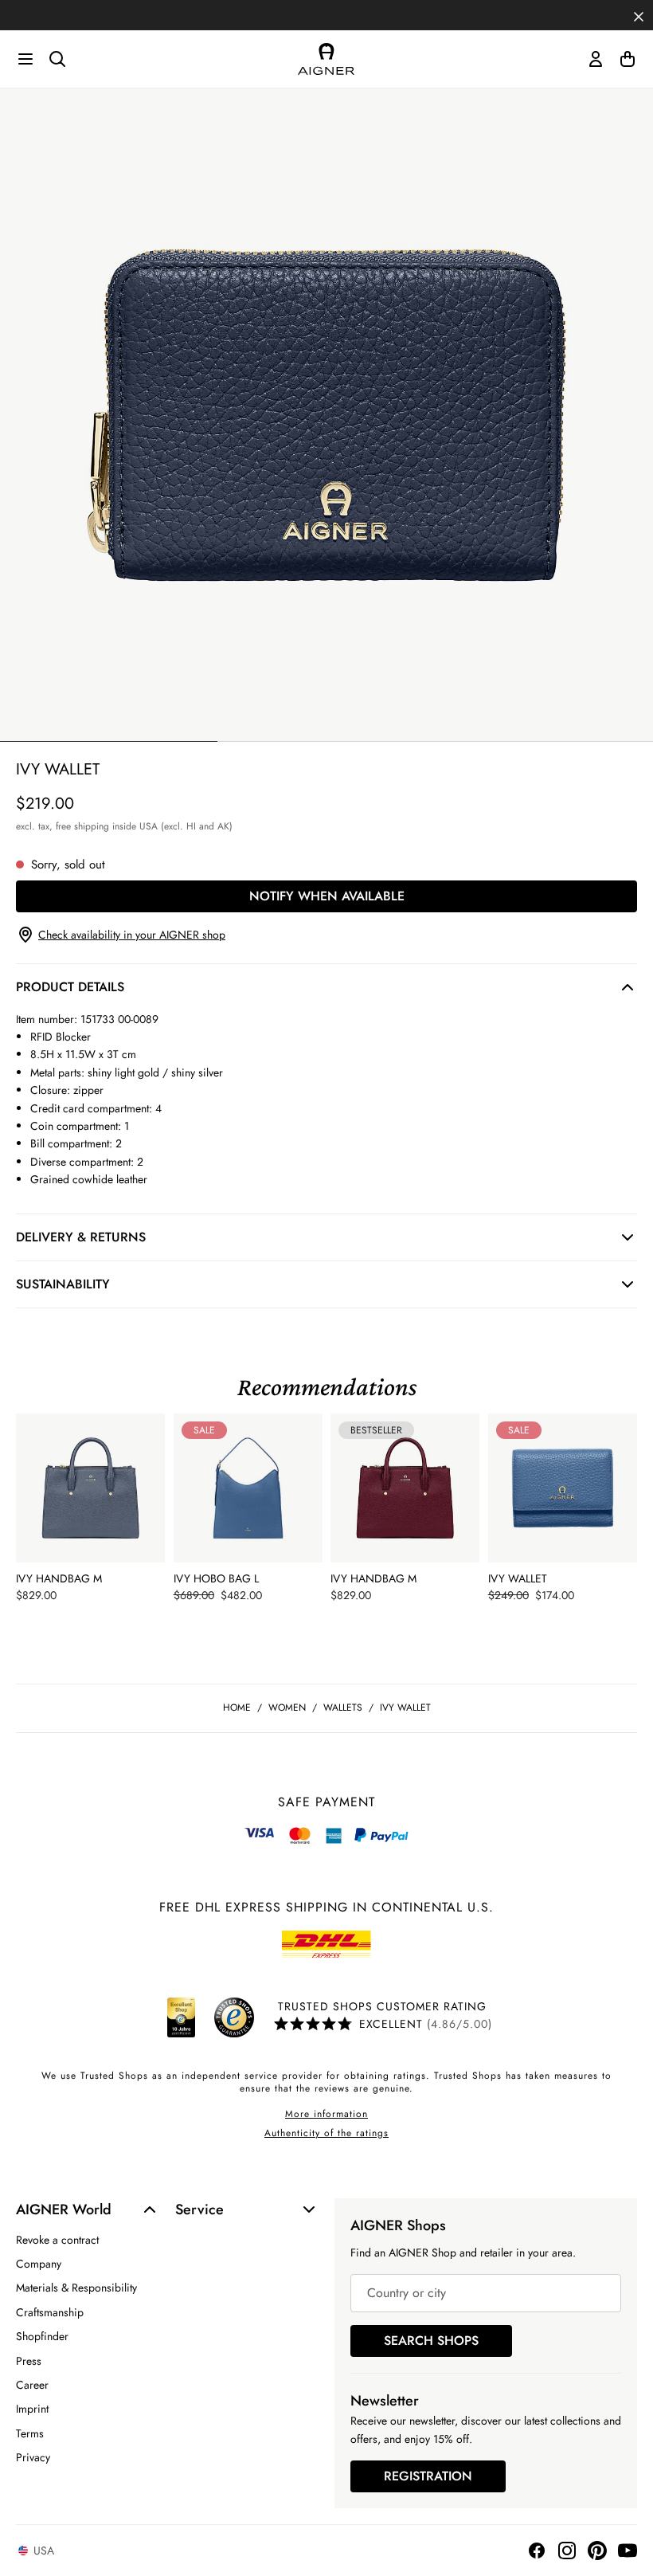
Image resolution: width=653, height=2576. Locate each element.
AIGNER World (64, 2209)
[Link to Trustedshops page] (208, 2017)
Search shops (431, 2341)
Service (199, 2209)
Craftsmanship (50, 2312)
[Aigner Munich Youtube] (628, 2551)
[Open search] (57, 59)
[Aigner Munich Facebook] (537, 2551)
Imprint (32, 2409)
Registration (428, 2476)
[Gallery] (326, 415)
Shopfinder (42, 2336)
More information (326, 2114)
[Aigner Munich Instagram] (567, 2551)
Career (32, 2385)
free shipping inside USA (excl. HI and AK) (144, 826)
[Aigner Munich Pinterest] (597, 2551)
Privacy (33, 2457)
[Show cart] (628, 59)
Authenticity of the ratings (326, 2133)
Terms (30, 2433)
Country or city (407, 2293)
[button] (639, 15)
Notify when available (327, 896)
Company (39, 2264)
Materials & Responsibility (76, 2288)
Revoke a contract (57, 2240)
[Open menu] (25, 59)
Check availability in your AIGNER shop (132, 935)
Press (29, 2361)
